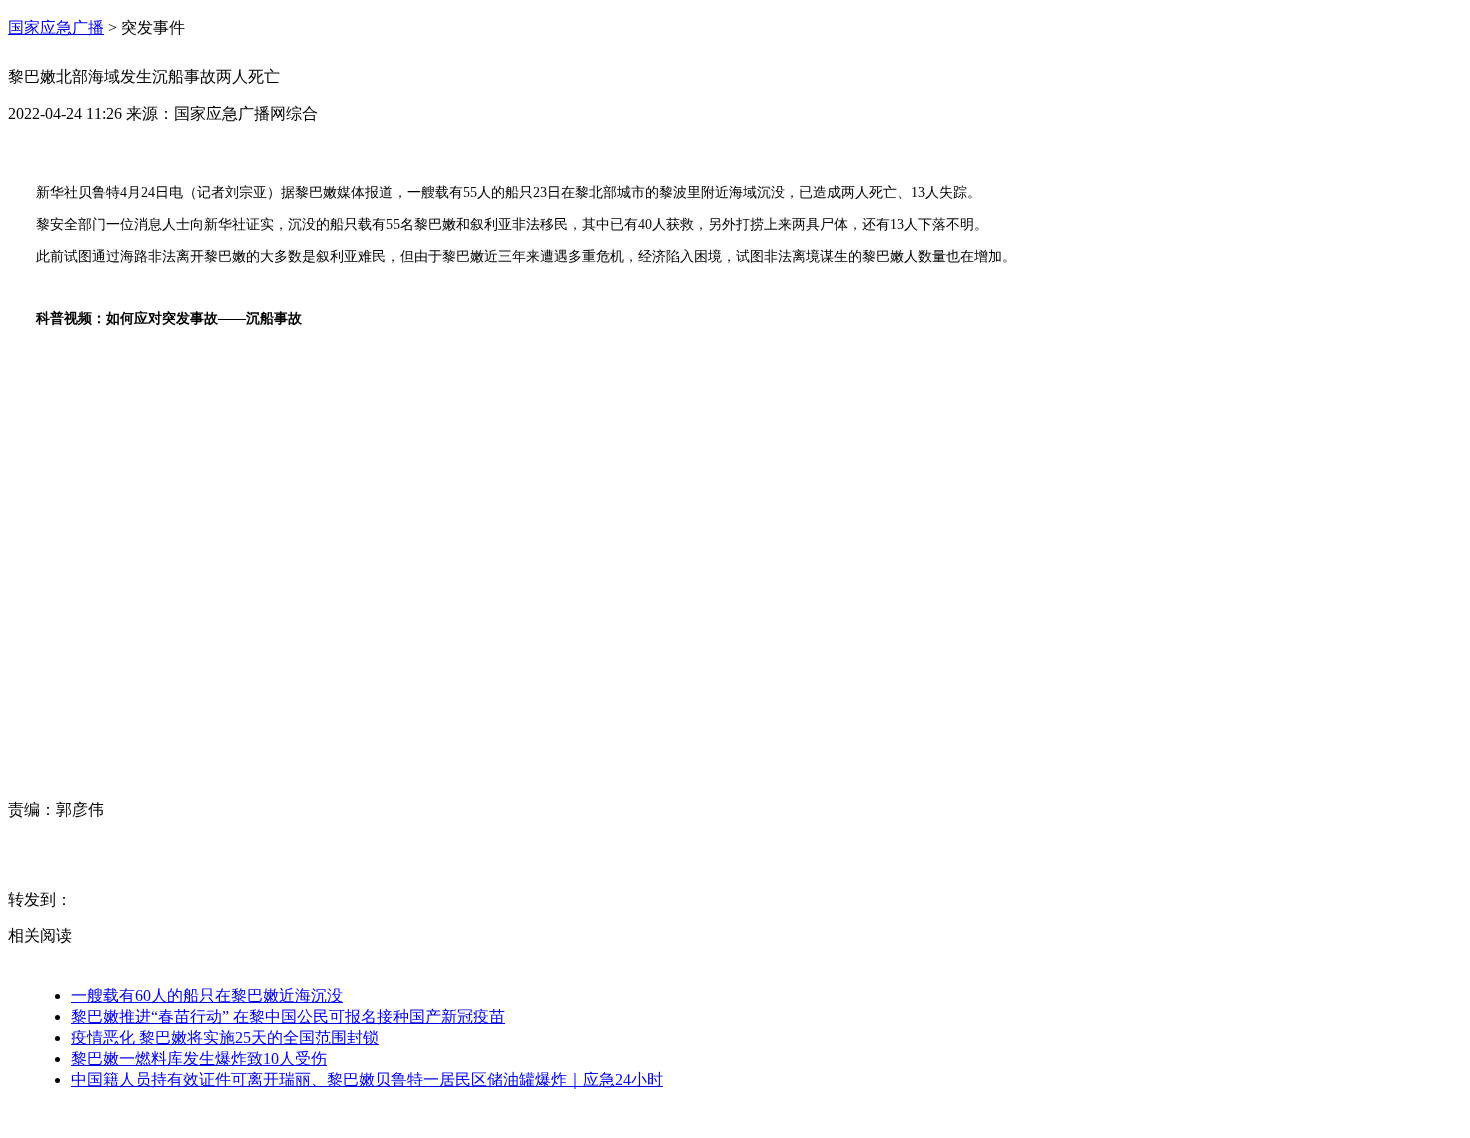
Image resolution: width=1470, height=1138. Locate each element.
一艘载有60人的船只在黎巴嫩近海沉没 (207, 995)
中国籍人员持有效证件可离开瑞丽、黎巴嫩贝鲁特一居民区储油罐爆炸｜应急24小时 (367, 1079)
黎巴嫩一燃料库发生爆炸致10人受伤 (199, 1058)
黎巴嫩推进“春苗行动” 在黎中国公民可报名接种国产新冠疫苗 (288, 1016)
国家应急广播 (56, 27)
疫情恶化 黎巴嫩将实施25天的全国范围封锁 (225, 1037)
